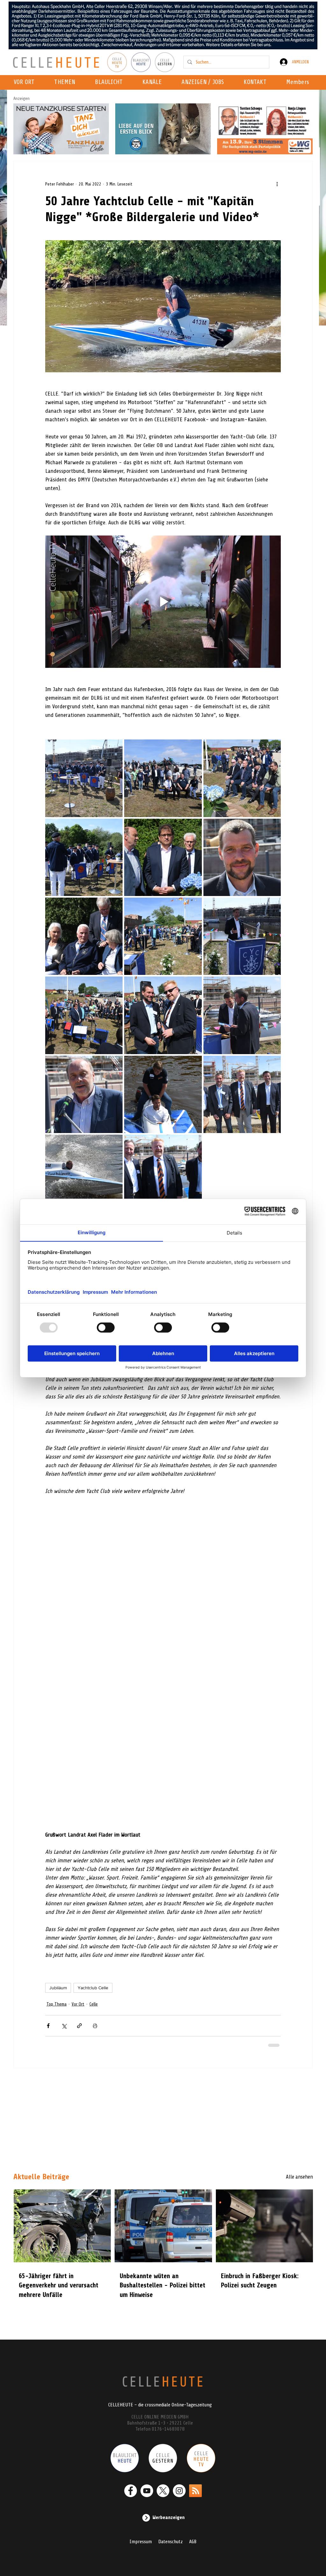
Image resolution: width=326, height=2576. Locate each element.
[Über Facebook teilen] (48, 1941)
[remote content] (163, 1620)
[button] (154, 82)
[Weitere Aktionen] (277, 184)
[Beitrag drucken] (95, 1941)
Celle (94, 1919)
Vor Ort (78, 1919)
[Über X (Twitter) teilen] (64, 1941)
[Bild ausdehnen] (84, 778)
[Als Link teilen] (79, 1941)
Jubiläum (58, 1903)
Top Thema (57, 1919)
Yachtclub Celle (93, 1903)
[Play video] (163, 602)
